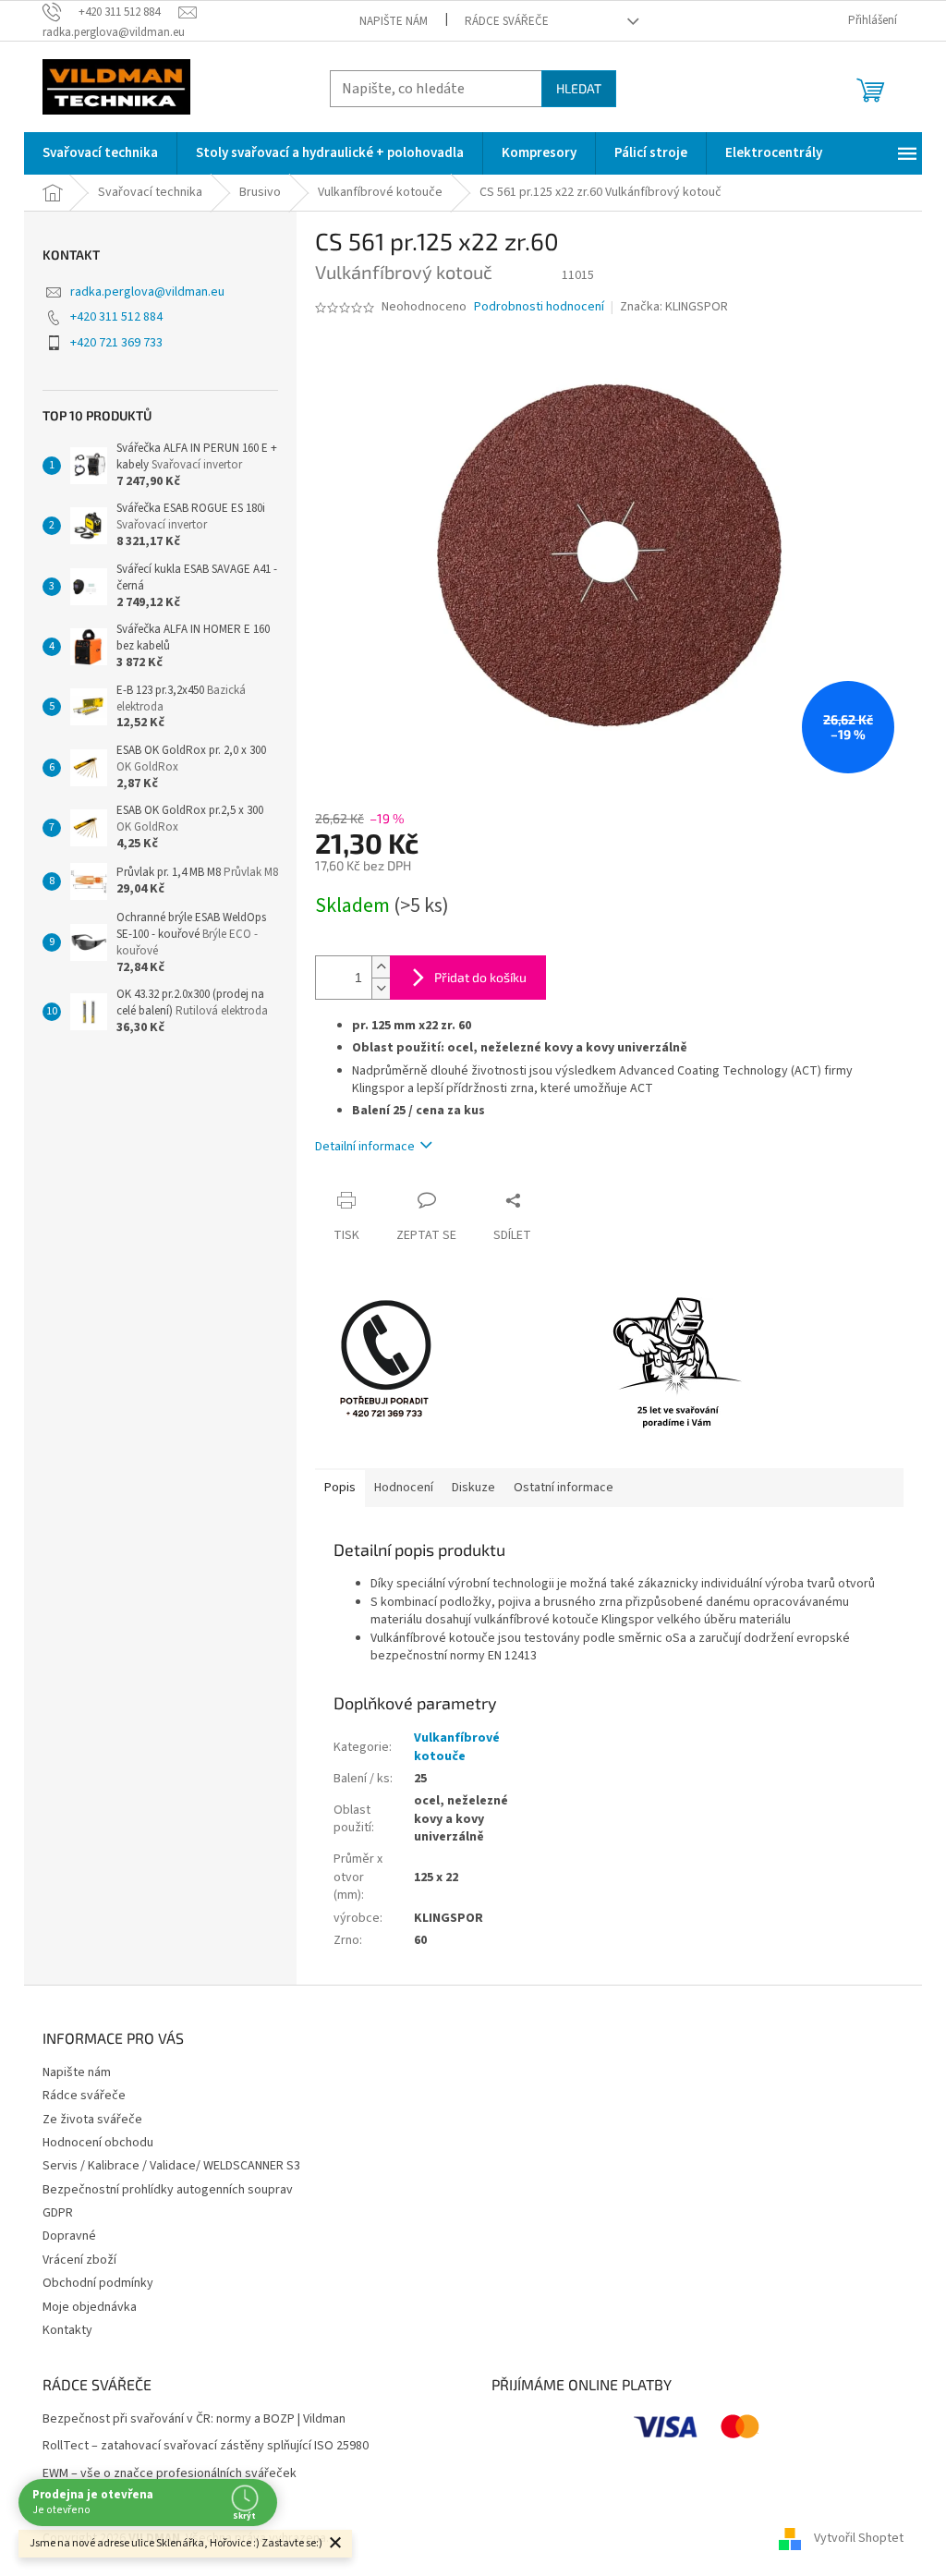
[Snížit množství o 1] (381, 988)
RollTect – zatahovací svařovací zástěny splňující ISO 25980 (206, 2446)
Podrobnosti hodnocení (539, 307)
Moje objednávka (90, 2307)
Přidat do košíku (480, 977)
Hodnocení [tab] (404, 1488)
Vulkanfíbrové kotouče (457, 1747)
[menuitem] (100, 153)
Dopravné (69, 2236)
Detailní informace (365, 1147)
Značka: (674, 307)
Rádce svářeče (507, 21)
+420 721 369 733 (116, 343)
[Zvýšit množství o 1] (381, 967)
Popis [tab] (340, 1488)
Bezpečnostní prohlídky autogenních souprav (168, 2190)
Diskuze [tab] (473, 1488)
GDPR (58, 2213)
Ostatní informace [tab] (564, 1488)
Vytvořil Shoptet (859, 2538)
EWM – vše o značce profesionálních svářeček (170, 2474)
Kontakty (67, 2330)
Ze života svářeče (92, 2120)
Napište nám (394, 21)
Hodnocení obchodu (98, 2143)
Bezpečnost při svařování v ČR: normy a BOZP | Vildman (194, 2419)
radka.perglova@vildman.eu (147, 292)
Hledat (579, 88)
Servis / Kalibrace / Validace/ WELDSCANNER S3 (171, 2166)
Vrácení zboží (79, 2260)
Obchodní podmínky (98, 2283)
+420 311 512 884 (116, 317)
